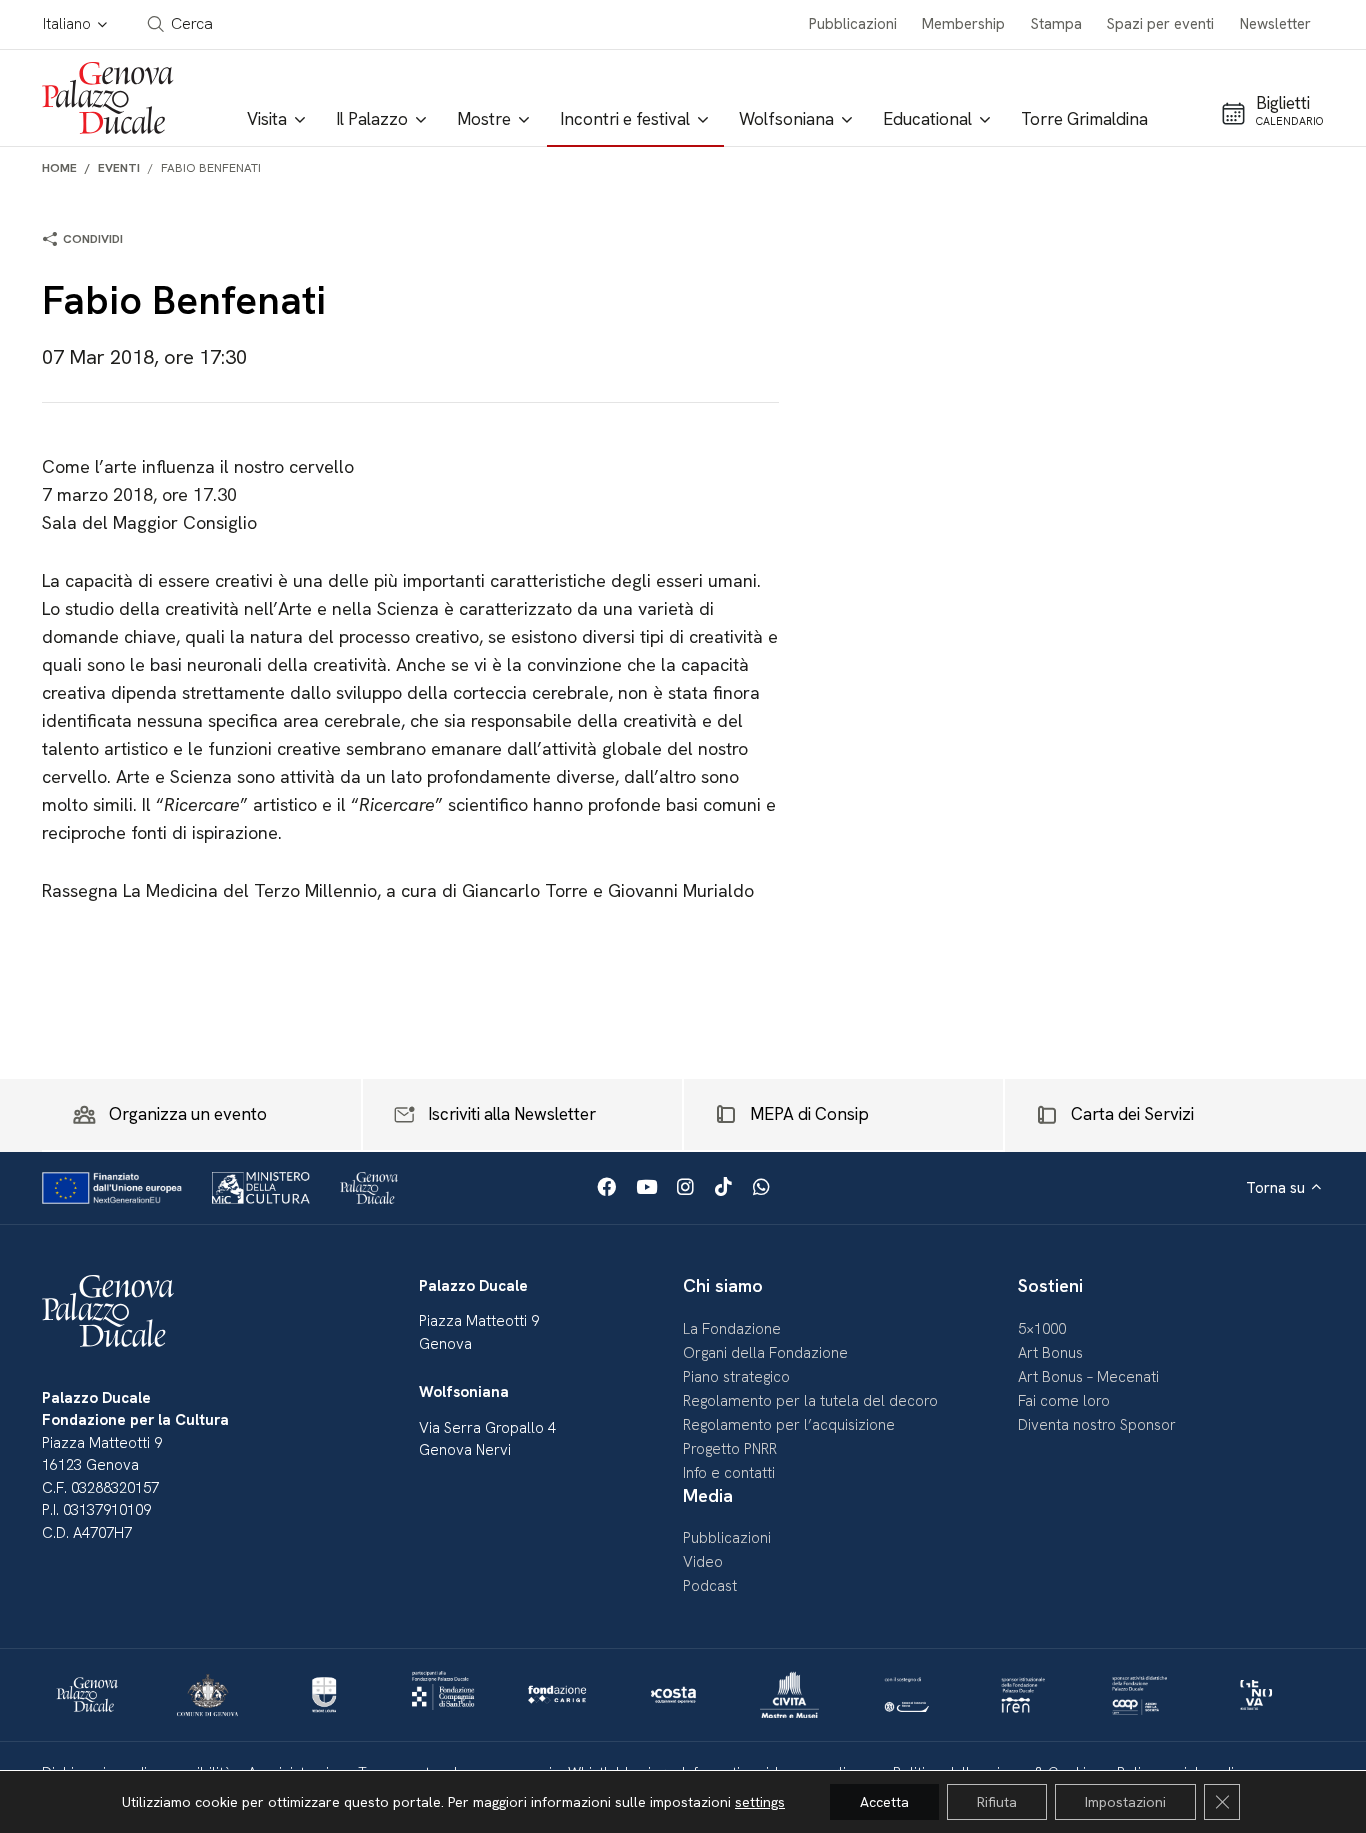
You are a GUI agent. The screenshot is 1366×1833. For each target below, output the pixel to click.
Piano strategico (736, 1377)
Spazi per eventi (1160, 24)
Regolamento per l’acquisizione (789, 1425)
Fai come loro (1064, 1401)
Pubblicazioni (853, 24)
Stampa (1056, 24)
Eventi (119, 168)
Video (703, 1562)
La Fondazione (732, 1329)
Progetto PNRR (730, 1449)
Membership (963, 24)
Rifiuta (997, 1802)
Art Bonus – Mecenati (1088, 1377)
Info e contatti (729, 1473)
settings (760, 1802)
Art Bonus (1050, 1353)
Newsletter (1275, 24)
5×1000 (1042, 1329)
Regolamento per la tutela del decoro (810, 1401)
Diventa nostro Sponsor (1097, 1425)
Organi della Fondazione (765, 1353)
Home (59, 168)
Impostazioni (1125, 1802)
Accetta (884, 1802)
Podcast (710, 1586)
